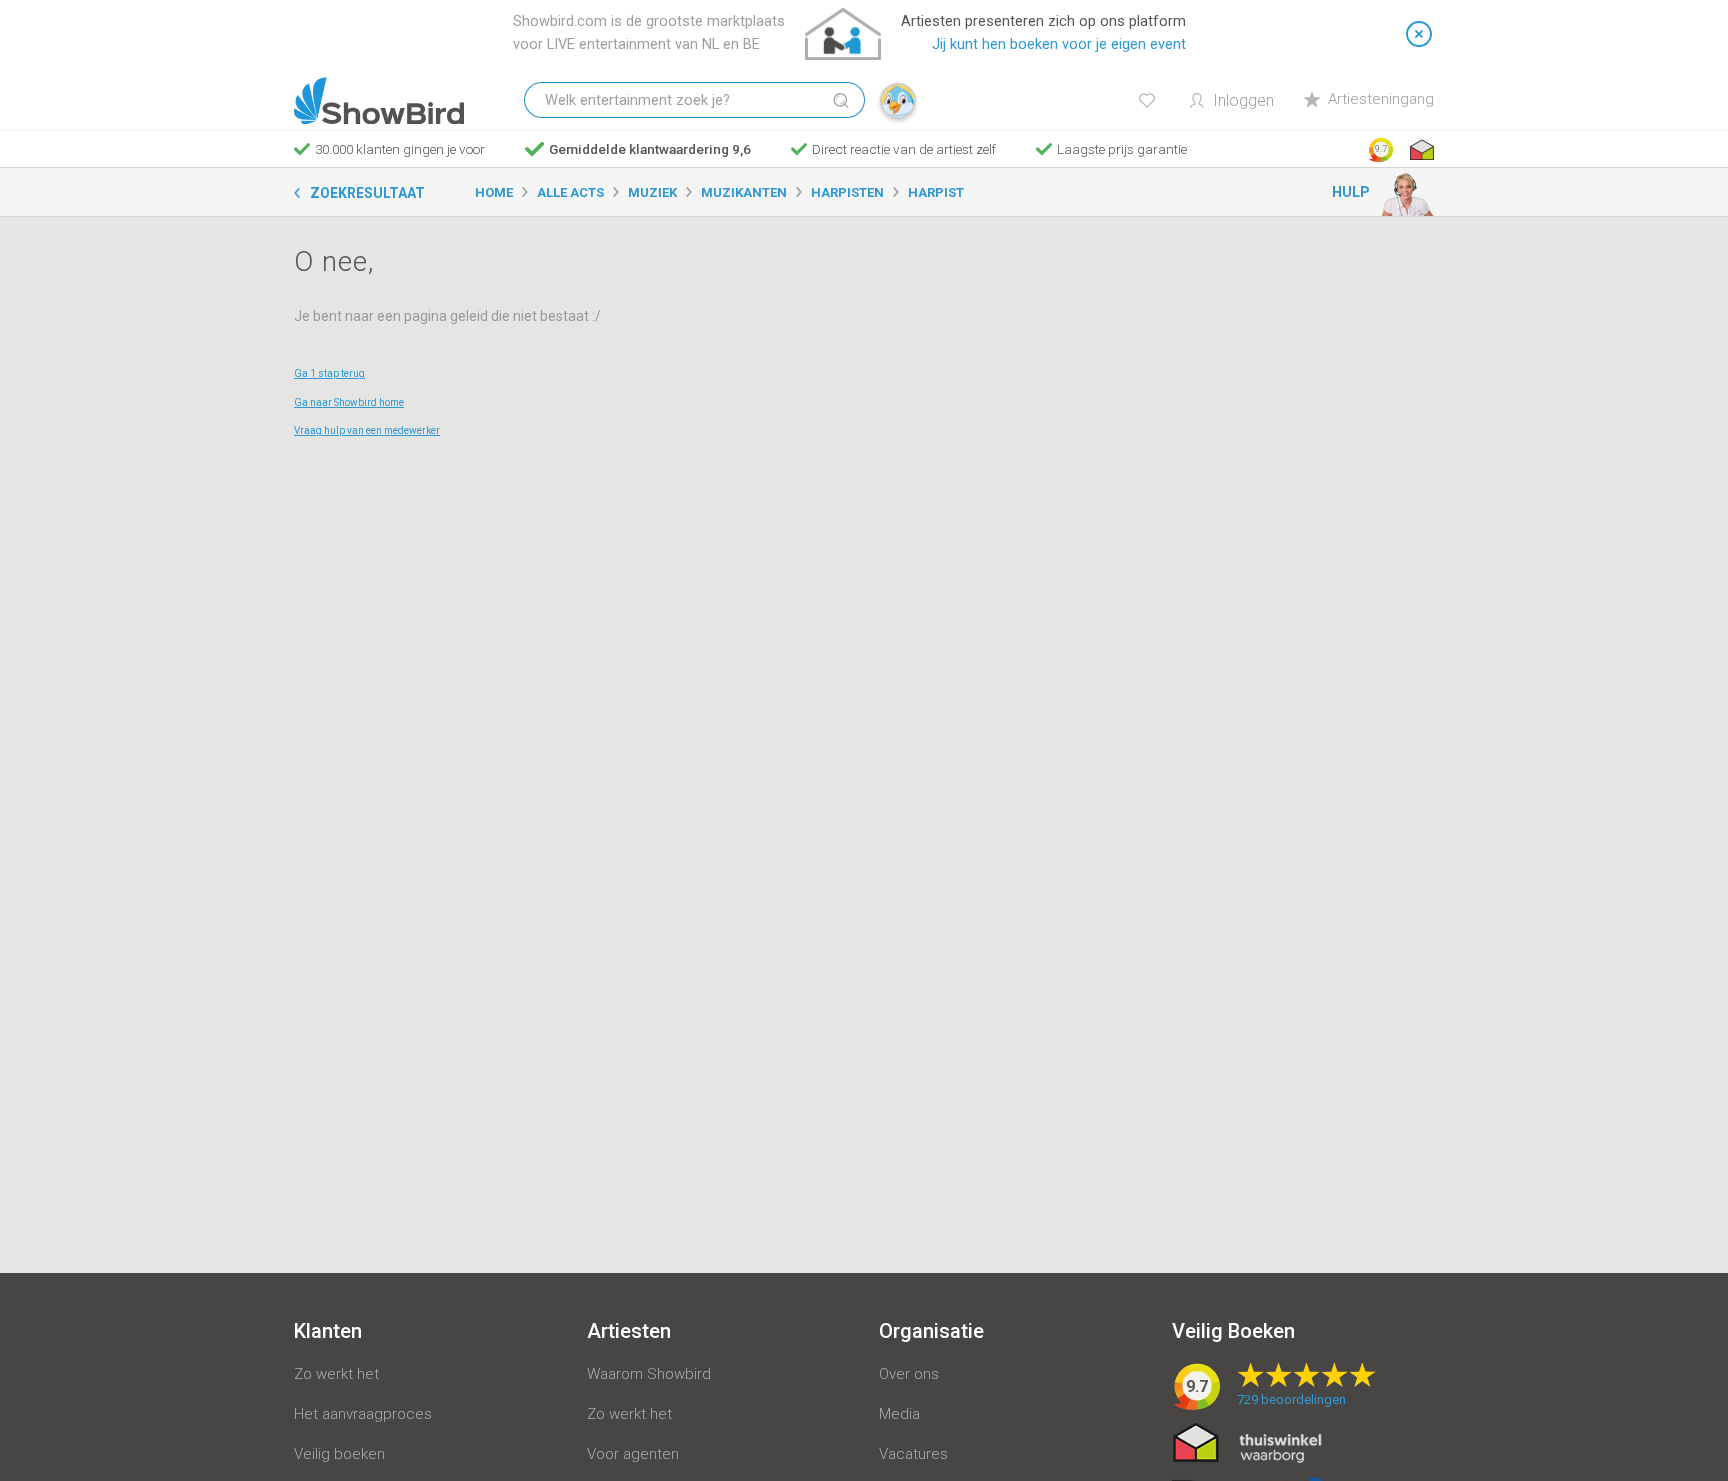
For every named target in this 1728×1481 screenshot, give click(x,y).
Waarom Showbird (649, 1374)
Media (899, 1414)
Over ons (909, 1374)
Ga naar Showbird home (349, 402)
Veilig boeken (339, 1454)
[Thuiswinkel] (1420, 150)
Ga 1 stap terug (329, 373)
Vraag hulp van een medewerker (367, 430)
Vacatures (913, 1454)
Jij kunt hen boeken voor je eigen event (1059, 44)
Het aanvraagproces (363, 1414)
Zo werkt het (336, 1374)
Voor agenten (633, 1454)
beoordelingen (1291, 1399)
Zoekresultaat (367, 193)
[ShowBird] (379, 101)
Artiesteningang (1381, 99)
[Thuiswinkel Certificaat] (1247, 1442)
